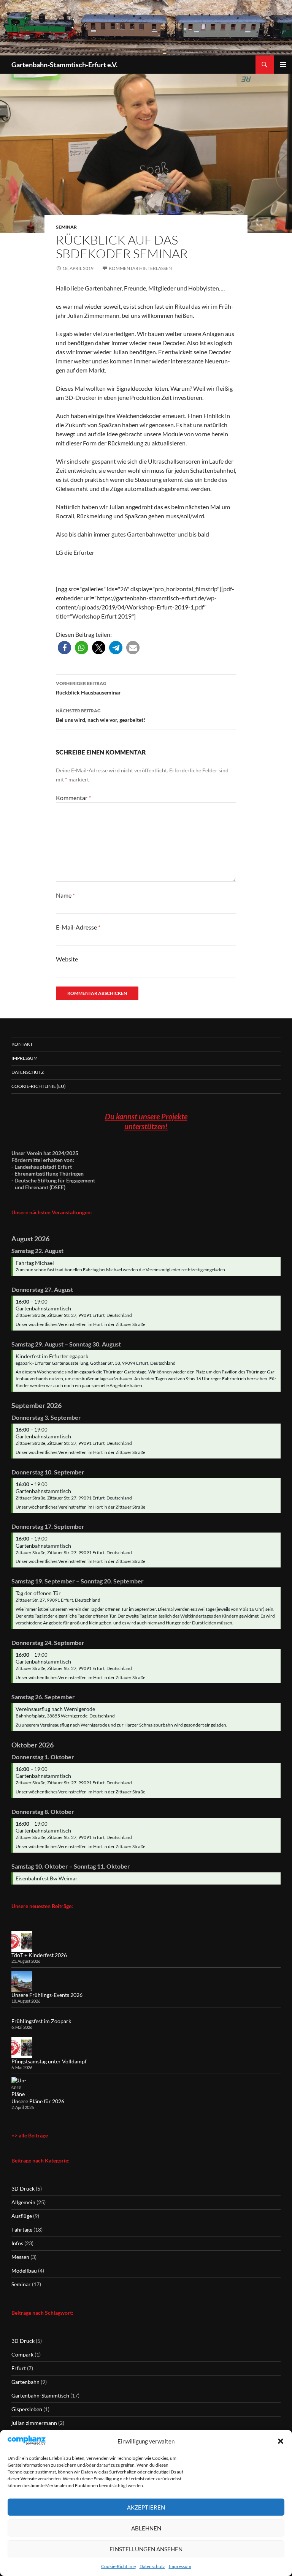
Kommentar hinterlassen (140, 268)
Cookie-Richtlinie (118, 2566)
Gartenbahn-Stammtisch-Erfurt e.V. (64, 65)
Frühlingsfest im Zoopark (41, 2021)
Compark (22, 2354)
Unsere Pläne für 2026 (38, 2101)
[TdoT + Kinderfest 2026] (22, 1941)
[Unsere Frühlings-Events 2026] (22, 1981)
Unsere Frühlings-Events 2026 (47, 1995)
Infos (17, 2243)
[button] (281, 2441)
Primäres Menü (283, 65)
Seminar (66, 227)
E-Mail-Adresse (78, 927)
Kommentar (73, 798)
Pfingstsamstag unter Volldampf (49, 2061)
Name (65, 895)
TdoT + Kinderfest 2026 (39, 1955)
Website (67, 959)
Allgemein (23, 2202)
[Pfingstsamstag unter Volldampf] (22, 2048)
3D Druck (23, 2188)
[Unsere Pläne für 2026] (22, 2087)
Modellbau (24, 2271)
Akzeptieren (146, 2507)
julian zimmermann (34, 2423)
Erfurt (19, 2368)
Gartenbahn (25, 2382)
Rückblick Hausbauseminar (88, 688)
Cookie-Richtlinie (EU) (39, 1086)
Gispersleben (27, 2409)
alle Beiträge (33, 2135)
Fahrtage (22, 2230)
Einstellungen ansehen (146, 2549)
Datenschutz (152, 2566)
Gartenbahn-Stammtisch (40, 2395)
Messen (20, 2257)
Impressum (180, 2566)
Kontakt (22, 1044)
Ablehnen (146, 2528)
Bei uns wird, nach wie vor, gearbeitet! (101, 715)
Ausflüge (22, 2216)
